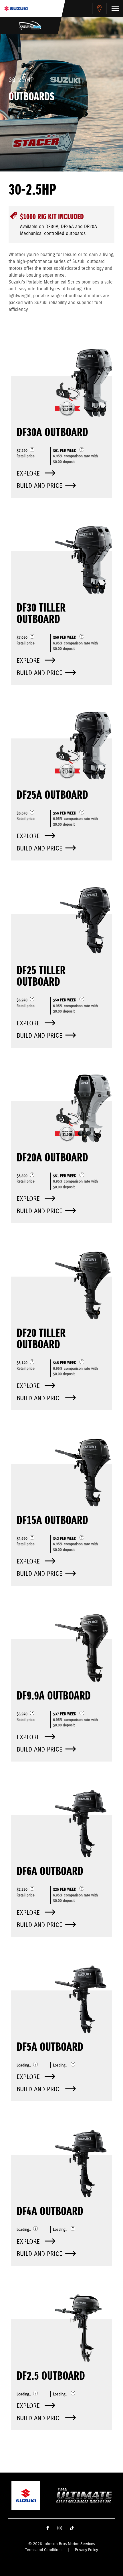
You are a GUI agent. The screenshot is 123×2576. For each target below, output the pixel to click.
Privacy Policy (86, 2550)
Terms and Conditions (44, 2550)
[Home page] (16, 9)
